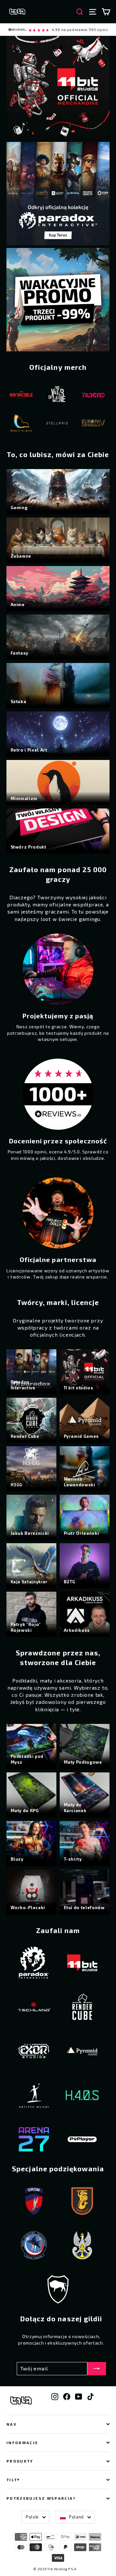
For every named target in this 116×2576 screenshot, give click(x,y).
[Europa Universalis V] (52, 424)
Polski (32, 2517)
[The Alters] (52, 396)
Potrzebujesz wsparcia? (41, 2498)
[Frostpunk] (88, 396)
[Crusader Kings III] (88, 424)
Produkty (20, 2461)
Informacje (22, 2442)
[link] (58, 30)
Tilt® (13, 2480)
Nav (12, 2424)
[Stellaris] (15, 424)
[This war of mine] (15, 396)
